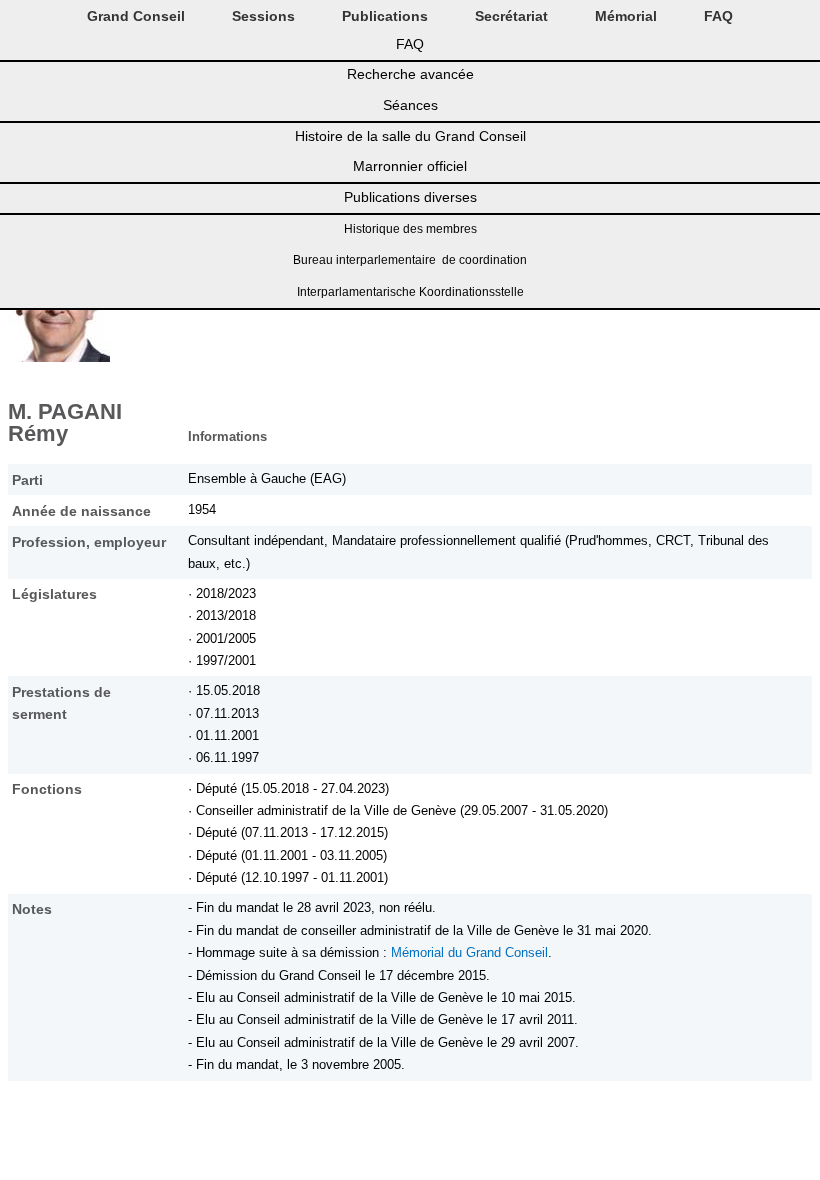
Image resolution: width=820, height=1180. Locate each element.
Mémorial (626, 16)
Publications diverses (410, 197)
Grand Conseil (136, 16)
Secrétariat (511, 16)
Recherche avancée (410, 74)
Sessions (263, 16)
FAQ (718, 16)
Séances (410, 105)
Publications (385, 16)
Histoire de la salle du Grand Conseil (410, 136)
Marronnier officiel (410, 166)
